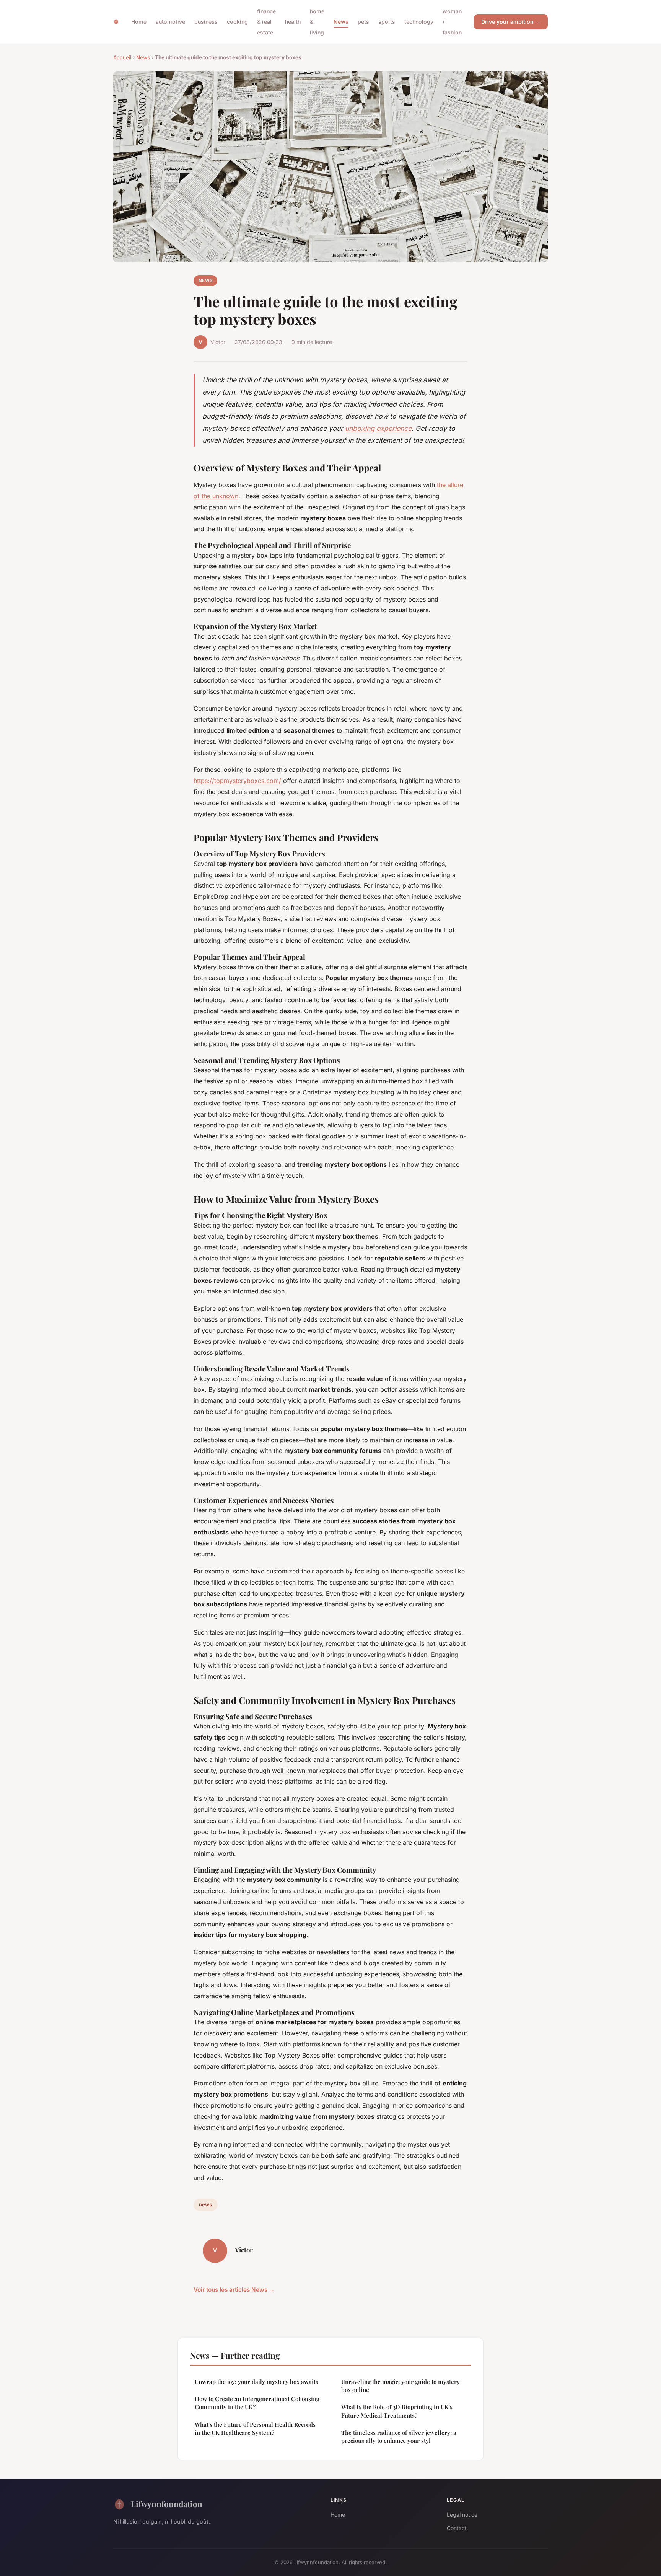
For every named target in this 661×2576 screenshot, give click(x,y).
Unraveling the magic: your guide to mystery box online (401, 2386)
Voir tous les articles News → (234, 2290)
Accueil (122, 57)
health (293, 22)
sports (387, 22)
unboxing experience (378, 428)
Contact (457, 2528)
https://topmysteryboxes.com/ (237, 781)
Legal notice (462, 2515)
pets (363, 22)
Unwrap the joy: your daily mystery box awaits (256, 2382)
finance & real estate (266, 22)
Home (139, 22)
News (341, 22)
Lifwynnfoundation (167, 2504)
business (206, 22)
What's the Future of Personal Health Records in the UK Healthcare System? (255, 2428)
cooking (237, 22)
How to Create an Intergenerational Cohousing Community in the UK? (257, 2403)
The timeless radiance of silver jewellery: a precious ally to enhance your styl (399, 2437)
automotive (170, 22)
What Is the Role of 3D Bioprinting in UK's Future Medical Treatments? (397, 2411)
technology (419, 22)
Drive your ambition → (511, 22)
